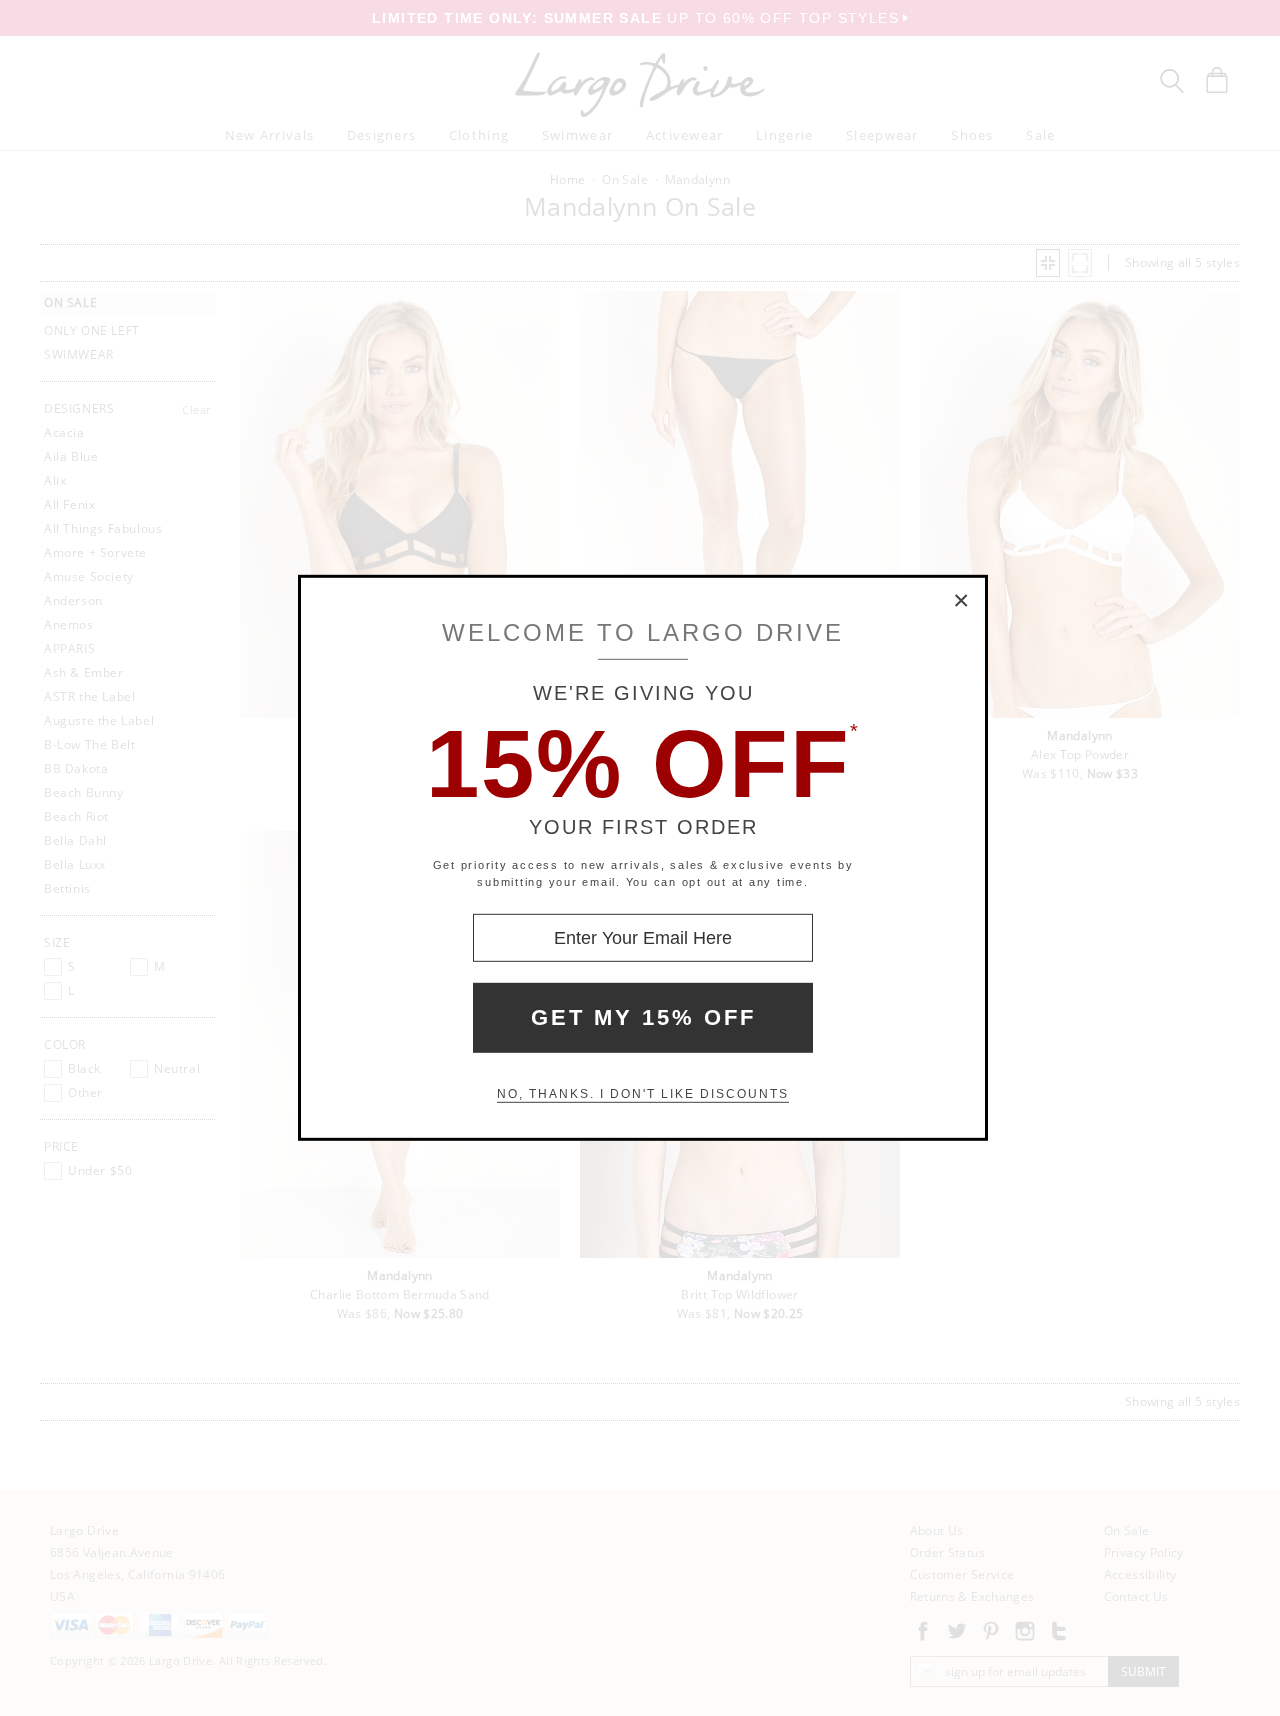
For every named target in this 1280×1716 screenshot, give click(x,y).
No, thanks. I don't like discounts (643, 1094)
